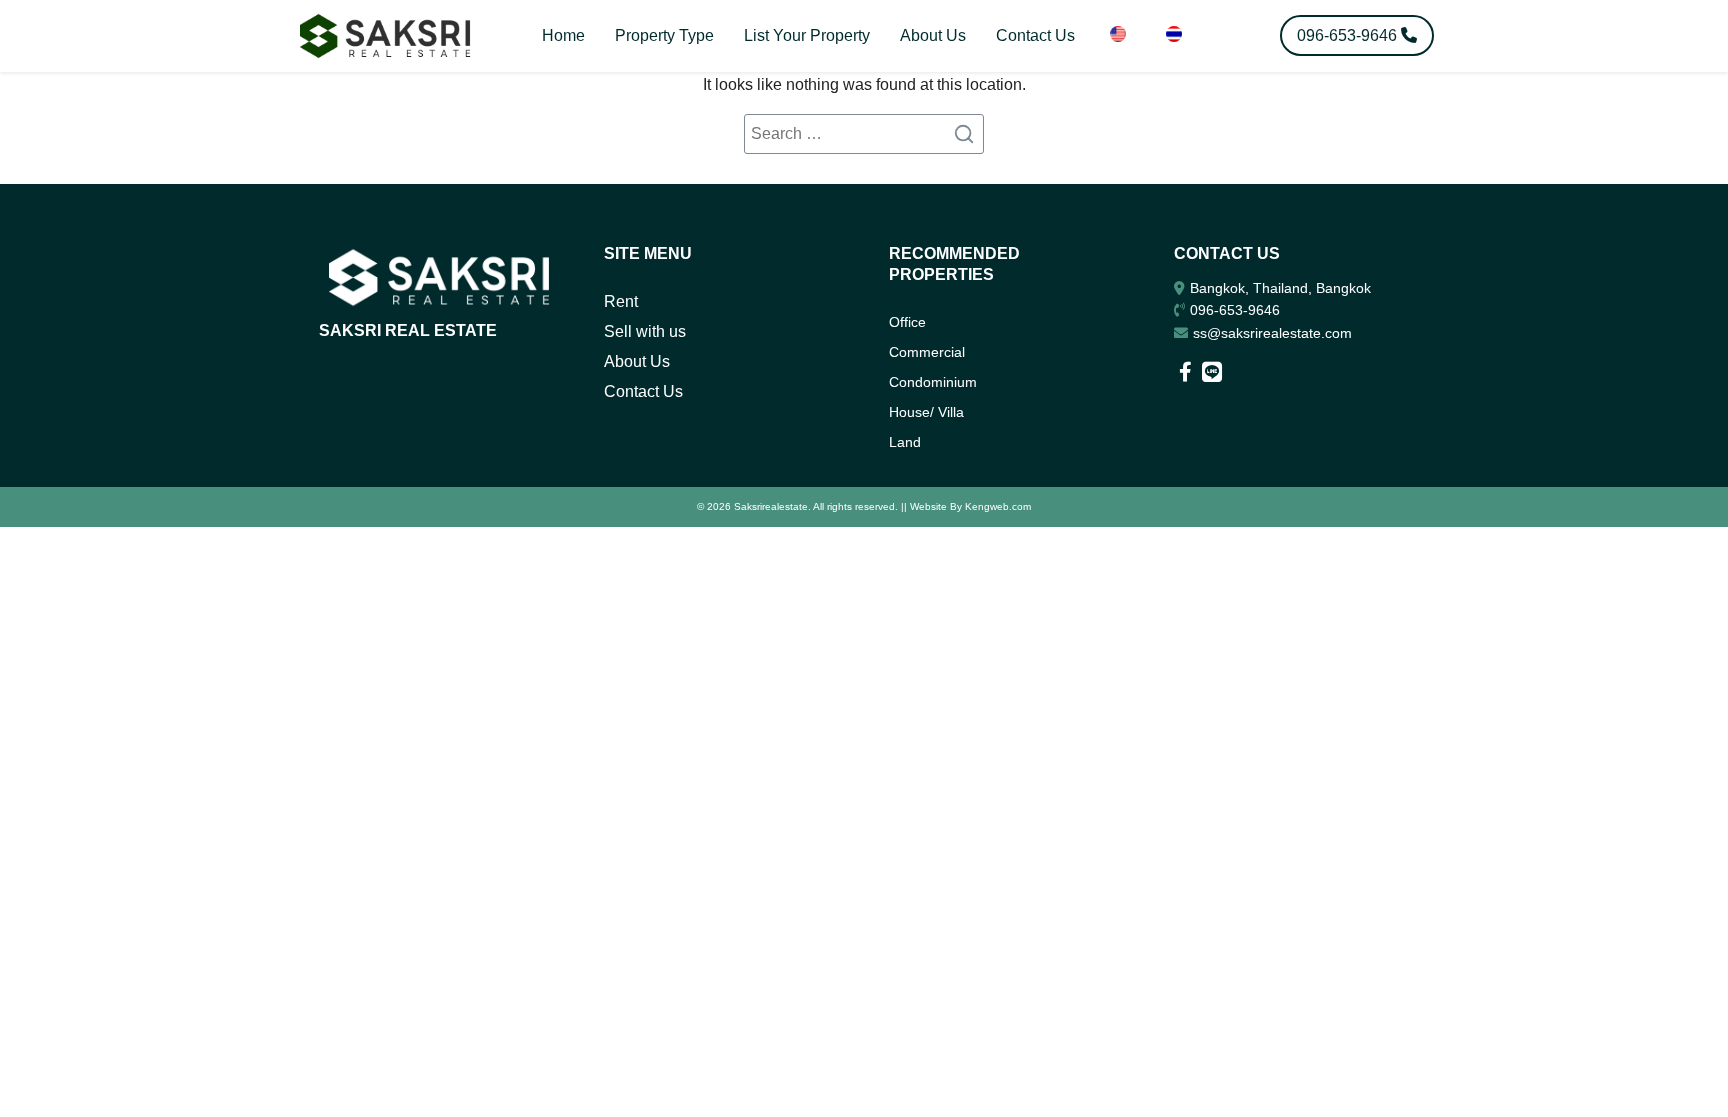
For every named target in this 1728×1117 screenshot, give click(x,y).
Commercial (927, 352)
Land (905, 442)
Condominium (933, 382)
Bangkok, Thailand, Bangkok (1280, 288)
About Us (933, 35)
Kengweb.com (998, 506)
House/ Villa (926, 412)
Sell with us (645, 331)
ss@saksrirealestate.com (1272, 333)
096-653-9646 (1235, 310)
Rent (621, 301)
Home (563, 35)
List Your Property (807, 35)
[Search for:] (864, 134)
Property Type (664, 35)
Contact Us (1035, 35)
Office (907, 322)
